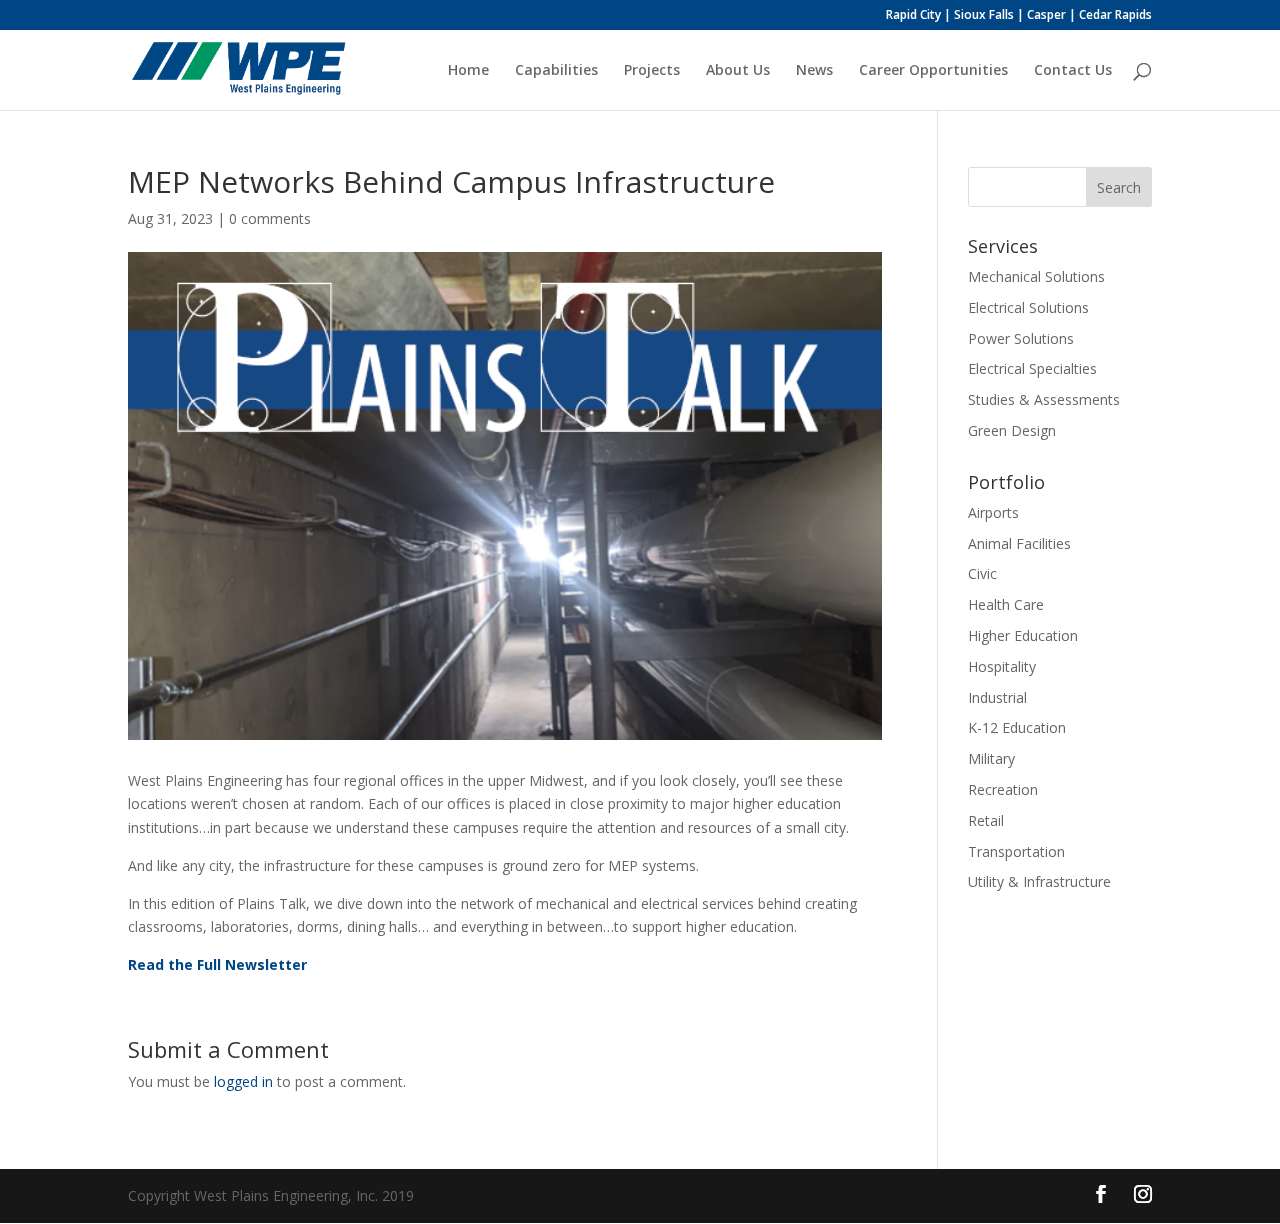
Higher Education (1023, 635)
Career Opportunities (933, 71)
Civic (982, 573)
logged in (243, 1081)
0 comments (270, 218)
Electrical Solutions (1028, 307)
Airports (993, 512)
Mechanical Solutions (1036, 276)
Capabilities (556, 71)
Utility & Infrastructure (1039, 881)
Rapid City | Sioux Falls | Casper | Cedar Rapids (1019, 16)
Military (991, 758)
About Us (738, 71)
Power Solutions (1021, 338)
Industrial (997, 697)
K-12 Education (1017, 727)
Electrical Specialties (1032, 368)
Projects (652, 71)
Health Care (1006, 604)
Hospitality (1002, 666)
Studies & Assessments (1044, 399)
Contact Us (1073, 71)
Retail (986, 820)
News (814, 71)
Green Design (1012, 430)
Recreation (1003, 789)
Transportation (1016, 851)
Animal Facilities (1019, 543)
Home (468, 71)
